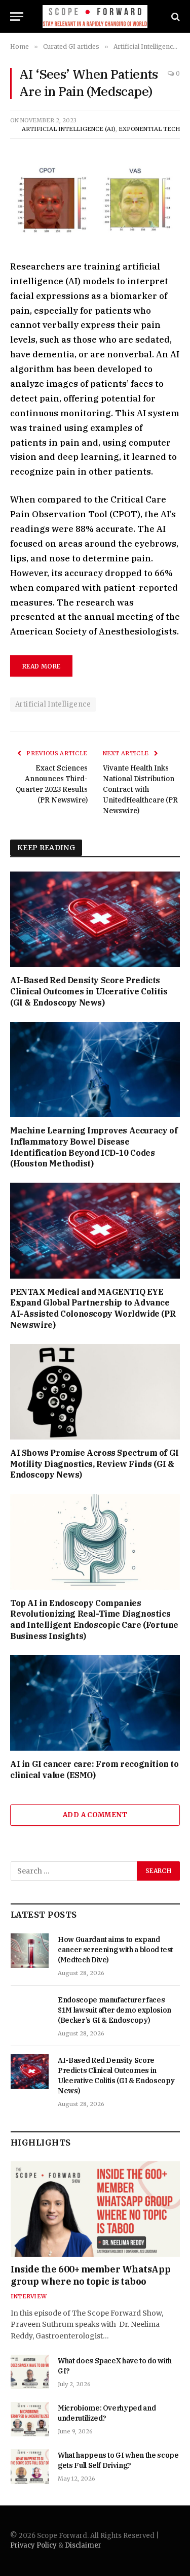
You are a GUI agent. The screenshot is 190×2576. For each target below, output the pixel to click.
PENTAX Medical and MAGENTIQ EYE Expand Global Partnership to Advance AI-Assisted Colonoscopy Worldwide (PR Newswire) (93, 1308)
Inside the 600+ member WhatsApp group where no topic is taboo (90, 2275)
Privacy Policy (33, 2545)
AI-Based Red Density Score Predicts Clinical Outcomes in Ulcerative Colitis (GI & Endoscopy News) (89, 991)
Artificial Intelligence (53, 704)
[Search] (175, 16)
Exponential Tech (149, 129)
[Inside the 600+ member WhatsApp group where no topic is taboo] (95, 2209)
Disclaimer (83, 2545)
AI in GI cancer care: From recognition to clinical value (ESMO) (94, 1769)
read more (41, 666)
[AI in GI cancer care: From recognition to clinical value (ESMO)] (95, 1703)
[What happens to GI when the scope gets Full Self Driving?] (30, 2466)
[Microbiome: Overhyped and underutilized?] (30, 2419)
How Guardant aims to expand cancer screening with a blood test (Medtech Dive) (116, 1950)
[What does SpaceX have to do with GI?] (30, 2372)
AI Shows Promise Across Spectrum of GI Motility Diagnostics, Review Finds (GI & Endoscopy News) (94, 1464)
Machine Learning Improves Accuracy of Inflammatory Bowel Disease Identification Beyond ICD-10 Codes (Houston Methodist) (94, 1147)
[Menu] (17, 16)
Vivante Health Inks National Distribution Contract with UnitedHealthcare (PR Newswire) (140, 789)
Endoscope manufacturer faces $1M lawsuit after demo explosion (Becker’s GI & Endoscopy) (115, 2010)
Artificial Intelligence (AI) (69, 129)
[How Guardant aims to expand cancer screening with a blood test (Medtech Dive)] (30, 1951)
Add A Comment (95, 1815)
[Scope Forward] (95, 16)
